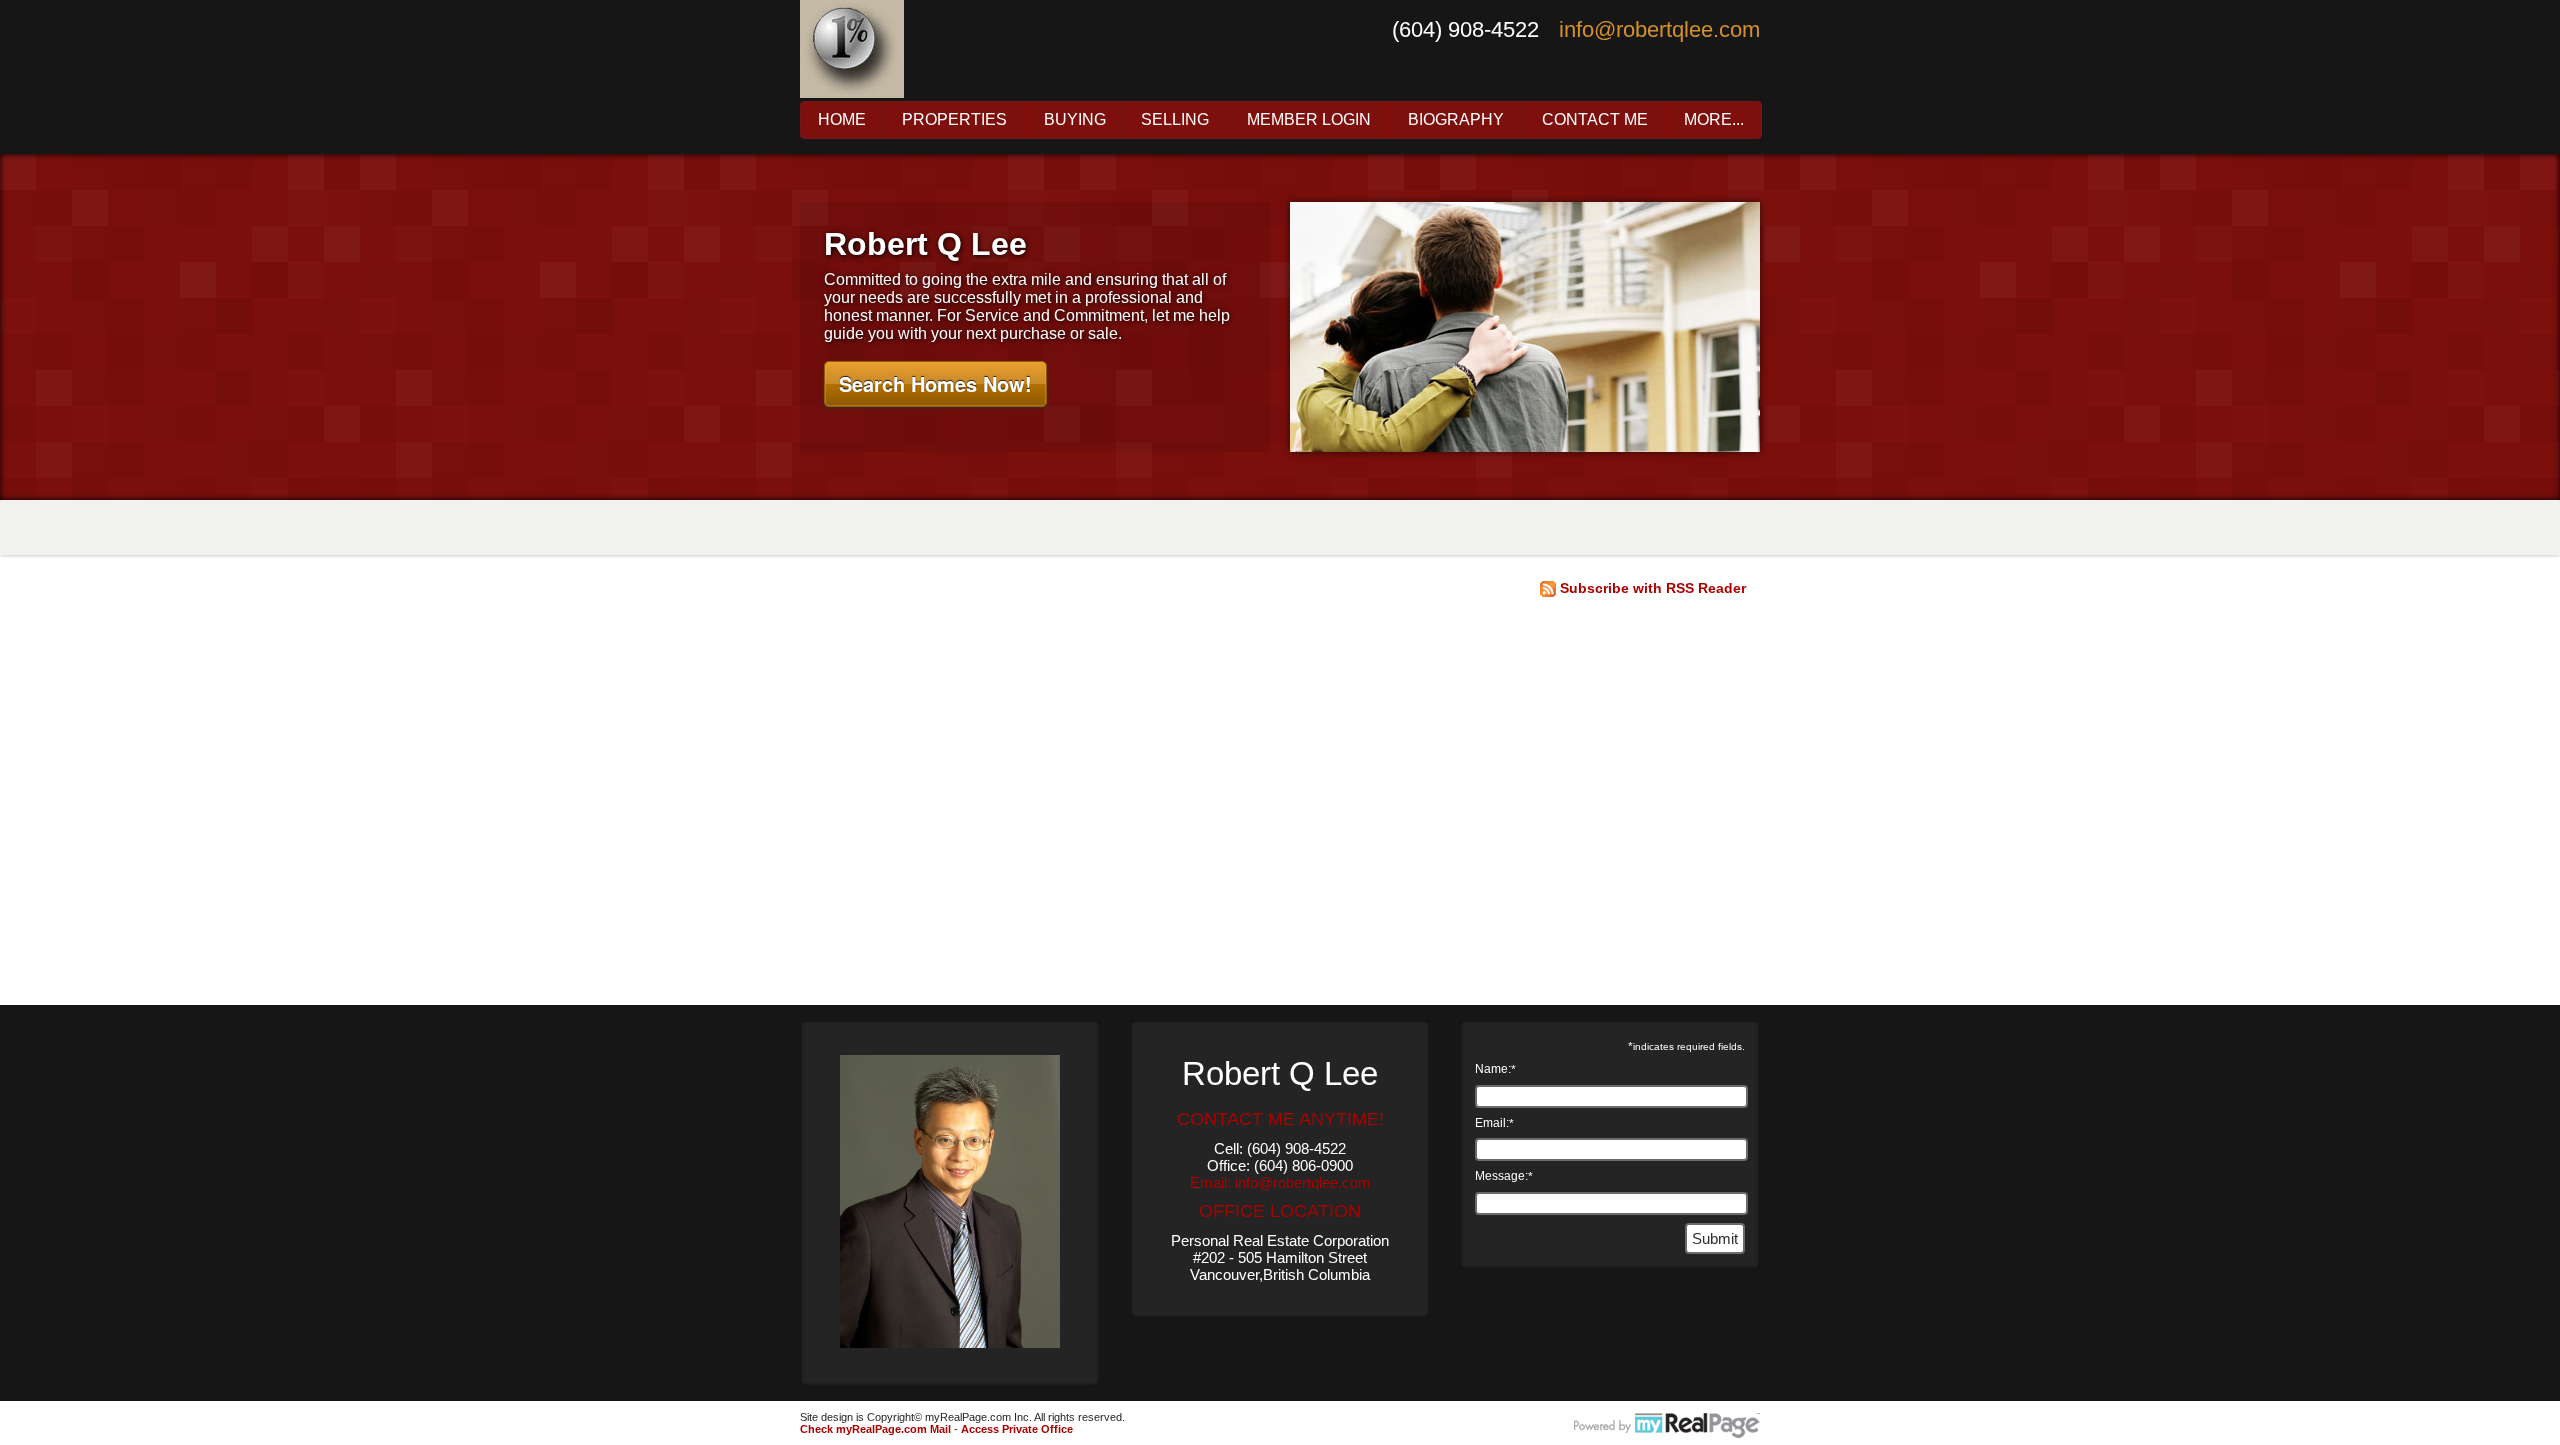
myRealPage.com (1667, 1426)
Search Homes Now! (935, 383)
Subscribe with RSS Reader (1651, 588)
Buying (1075, 120)
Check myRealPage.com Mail (875, 1429)
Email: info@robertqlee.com (1280, 1182)
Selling (1175, 120)
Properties (954, 120)
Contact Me (1595, 120)
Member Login (1309, 120)
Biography (1456, 120)
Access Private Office (1017, 1429)
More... (1714, 120)
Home (842, 120)
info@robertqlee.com (1659, 29)
